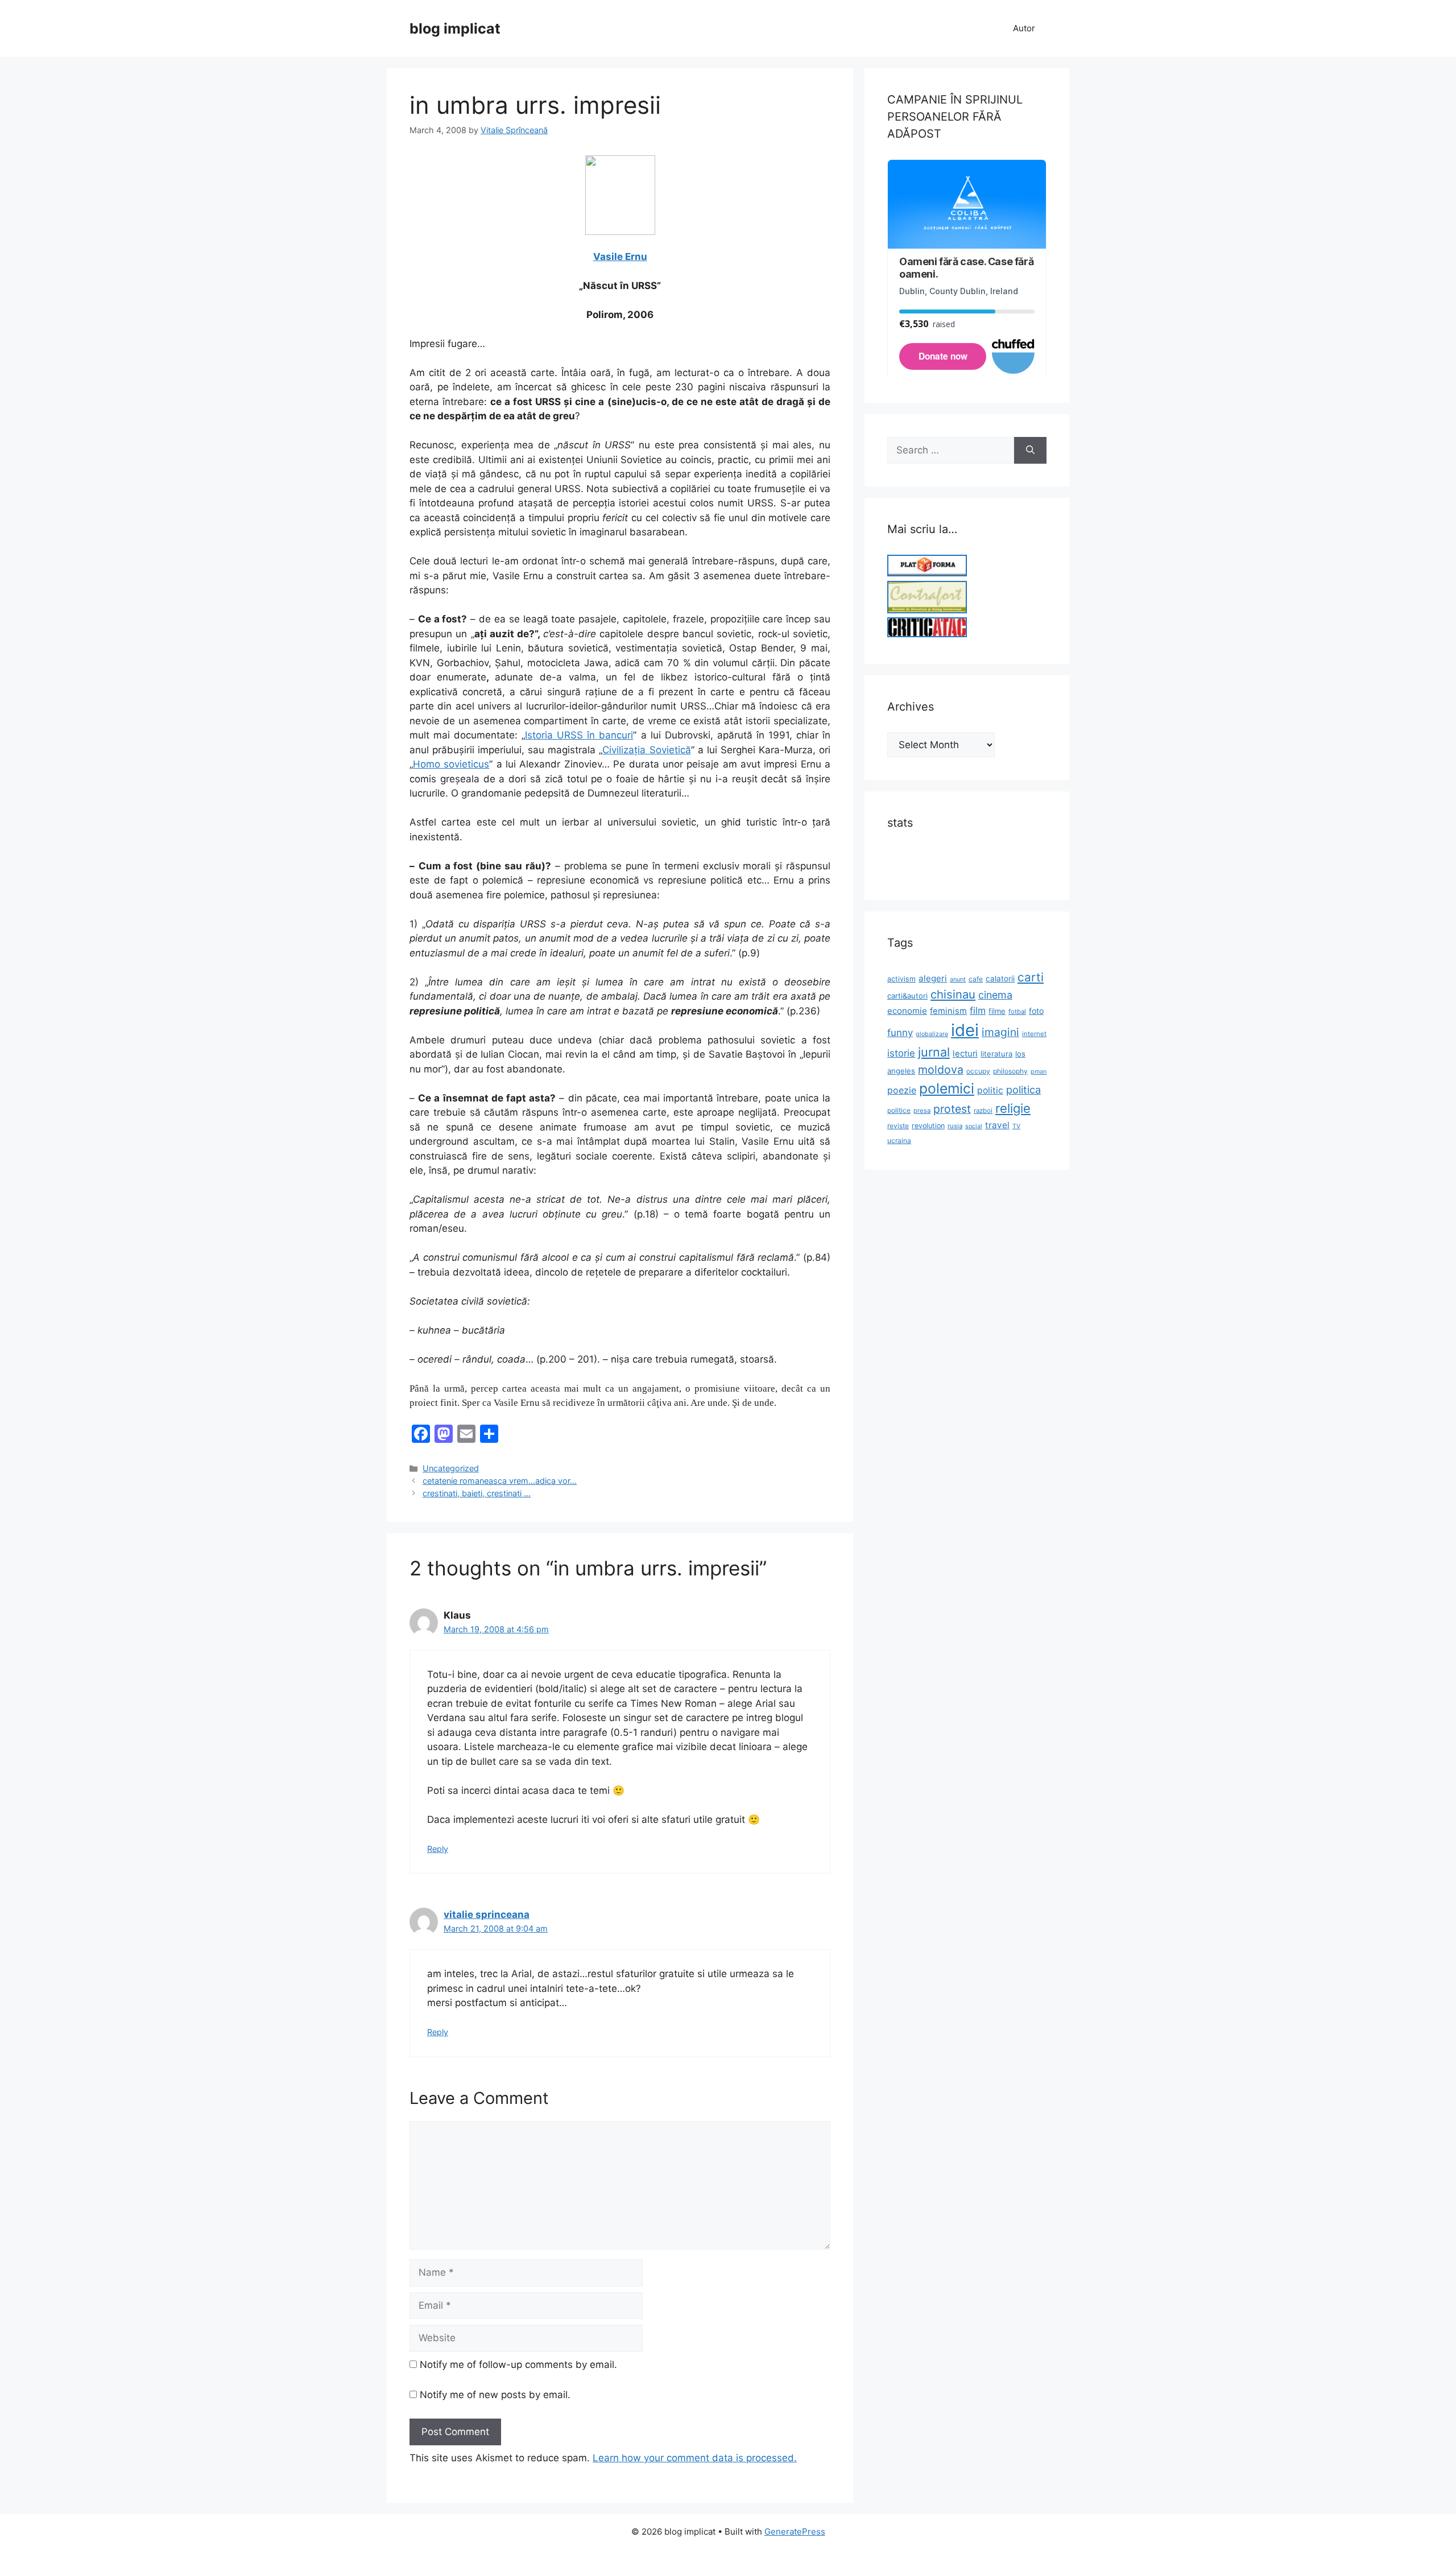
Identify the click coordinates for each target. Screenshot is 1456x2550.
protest (952, 1109)
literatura (996, 1054)
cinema (995, 995)
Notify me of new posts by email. (495, 2395)
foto (1036, 1011)
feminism (948, 1011)
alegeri (933, 978)
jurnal (934, 1052)
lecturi (965, 1054)
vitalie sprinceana (487, 1914)
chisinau (953, 994)
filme (997, 1011)
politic (990, 1090)
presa (922, 1111)
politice (899, 1110)
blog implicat (455, 28)
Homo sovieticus (451, 764)
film (978, 1010)
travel (997, 1125)
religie (1013, 1108)
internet (1034, 1034)
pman (1039, 1072)
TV (1016, 1126)
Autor (1024, 28)
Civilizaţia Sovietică (646, 750)
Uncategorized (451, 1468)
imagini (1000, 1032)
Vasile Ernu (620, 257)
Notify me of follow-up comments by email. (518, 2365)
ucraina (899, 1140)
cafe (976, 979)
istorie (901, 1053)
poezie (902, 1090)
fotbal (1017, 1012)
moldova (941, 1070)
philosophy (1010, 1071)
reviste (898, 1126)
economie (907, 1011)
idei (965, 1030)
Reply (438, 1849)
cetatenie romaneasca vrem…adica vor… (500, 1481)
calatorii (1000, 979)
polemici (947, 1088)
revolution (928, 1126)
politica (1023, 1090)
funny (900, 1033)
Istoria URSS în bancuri (579, 735)
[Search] (1030, 451)
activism (901, 979)
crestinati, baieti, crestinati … (477, 1493)
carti (1031, 977)
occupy (978, 1071)
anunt (958, 979)
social (974, 1126)
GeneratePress (795, 2532)
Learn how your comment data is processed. (695, 2458)
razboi (983, 1111)
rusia (955, 1126)
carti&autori (907, 996)
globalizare (932, 1034)
